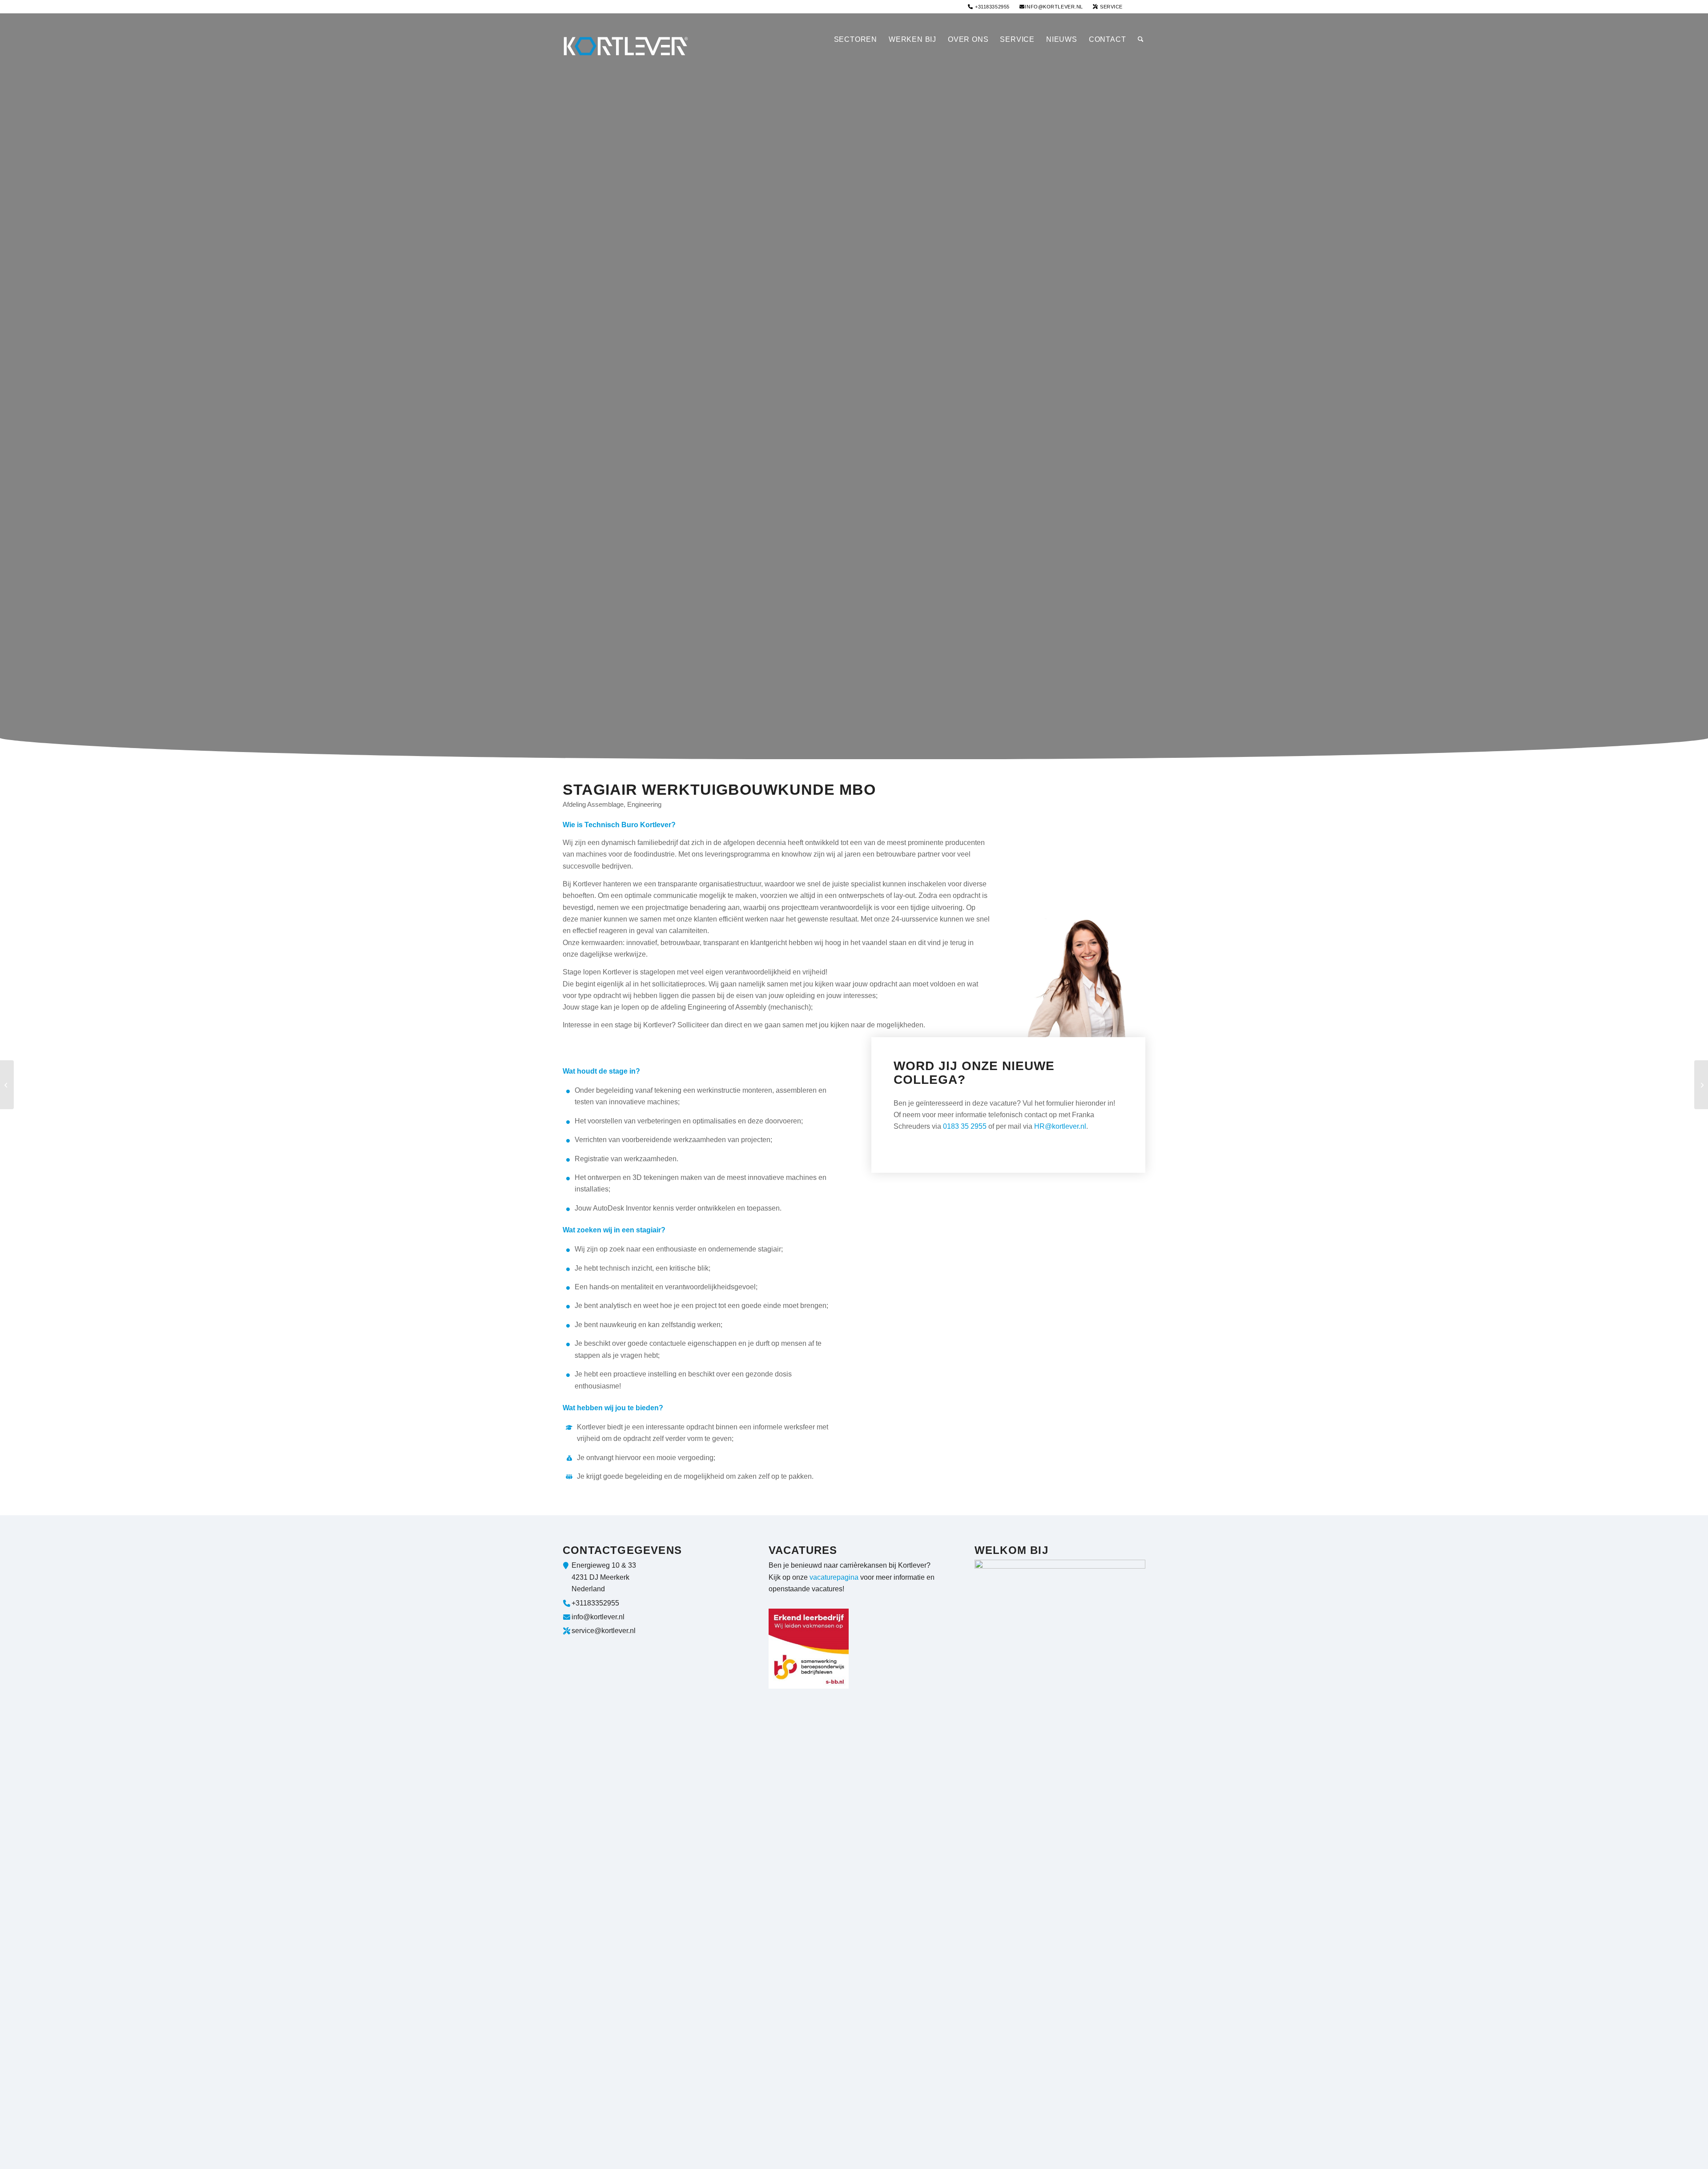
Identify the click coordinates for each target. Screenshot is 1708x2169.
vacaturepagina (834, 1577)
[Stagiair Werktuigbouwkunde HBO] (7, 1085)
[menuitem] (989, 7)
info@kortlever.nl (1054, 7)
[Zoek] (1139, 40)
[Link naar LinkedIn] (1139, 7)
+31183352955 (992, 7)
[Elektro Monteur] (1701, 1085)
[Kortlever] (629, 40)
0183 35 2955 (965, 1126)
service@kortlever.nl (604, 1631)
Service (1111, 7)
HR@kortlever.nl (1060, 1126)
